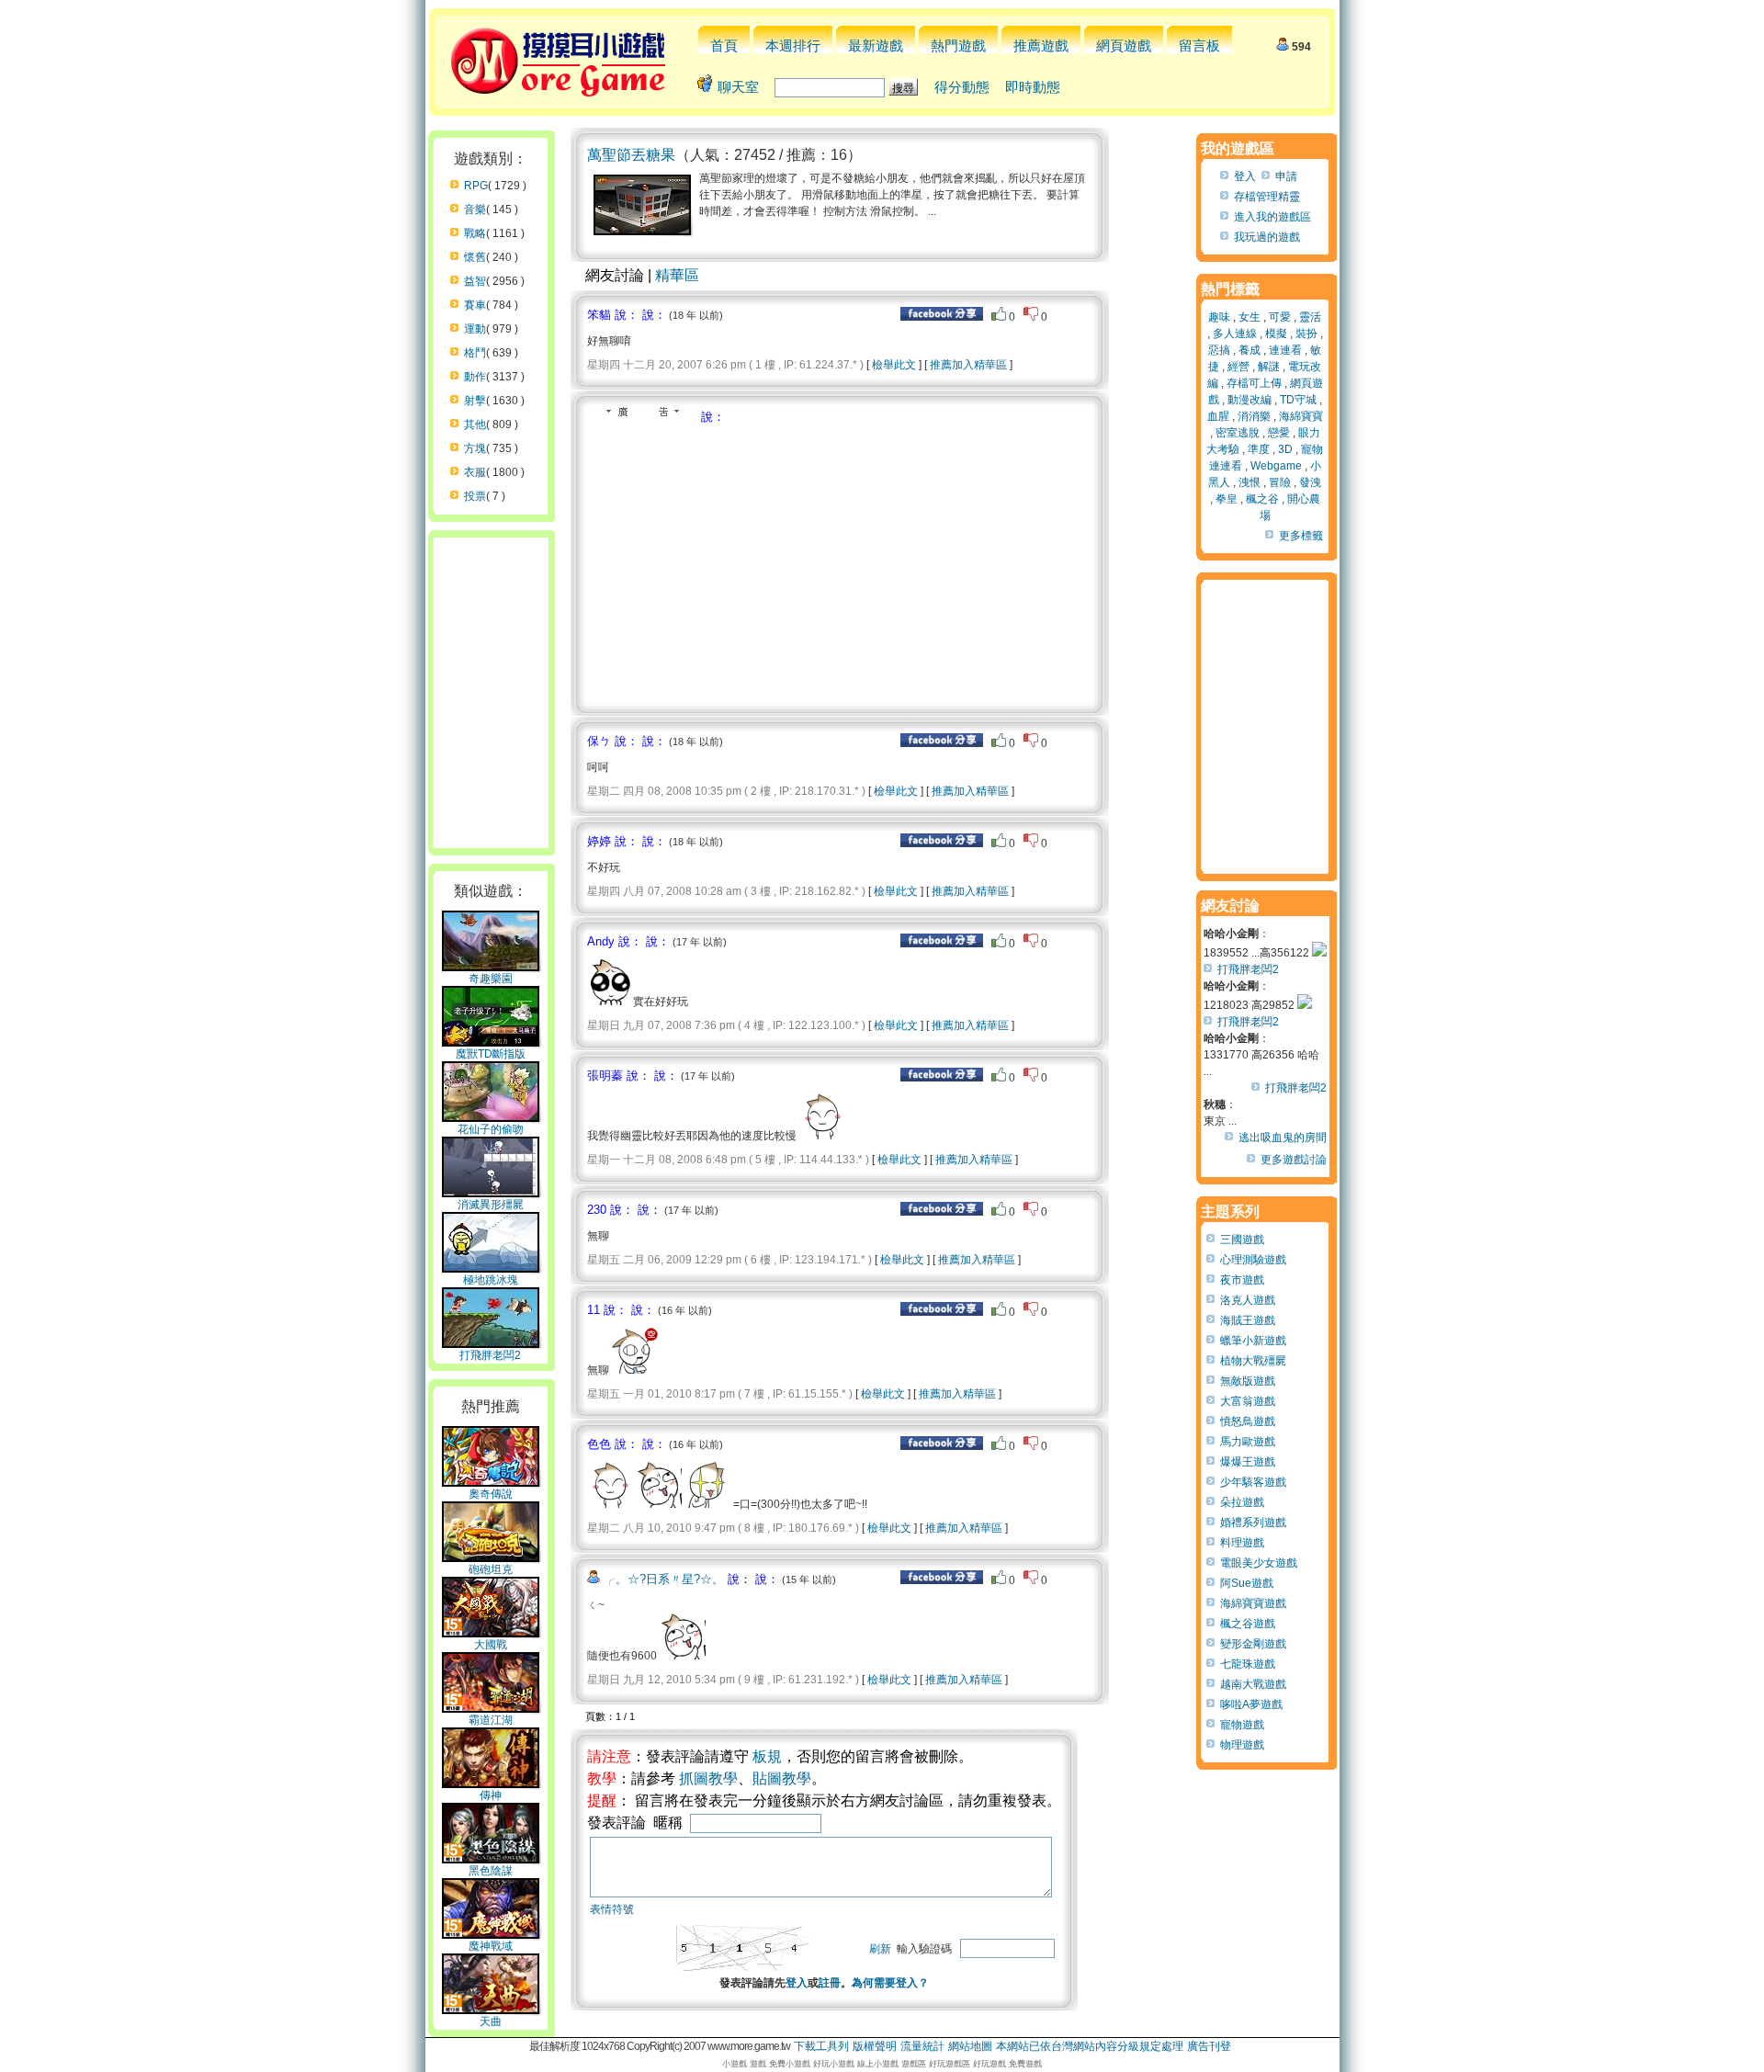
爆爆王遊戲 (1248, 1462)
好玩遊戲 (989, 2064)
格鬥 (475, 353)
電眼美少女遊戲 (1259, 1563)
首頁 (724, 45)
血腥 (1218, 416)
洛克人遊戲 (1248, 1300)
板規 (767, 1756)
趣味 (1219, 317)
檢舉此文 (894, 365)
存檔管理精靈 (1267, 197)
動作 (475, 377)
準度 (1259, 449)
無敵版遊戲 (1248, 1381)
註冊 (830, 1983)
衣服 (475, 472)
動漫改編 (1249, 400)
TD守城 (1298, 400)
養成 (1249, 350)
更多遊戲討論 (1294, 1160)
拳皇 (1227, 499)
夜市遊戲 (1242, 1280)
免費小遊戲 (790, 2064)
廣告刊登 (1209, 2046)
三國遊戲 (1242, 1240)
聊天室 (738, 87)
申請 (1286, 176)
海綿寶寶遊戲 (1253, 1603)
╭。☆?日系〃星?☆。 (664, 1579)
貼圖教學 (782, 1778)
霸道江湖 (491, 1720)
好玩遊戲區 (950, 2064)
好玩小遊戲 (834, 2064)
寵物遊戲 (1242, 1725)
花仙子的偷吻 (491, 1129)
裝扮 (1306, 334)
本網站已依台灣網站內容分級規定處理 (1090, 2046)
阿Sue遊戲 (1247, 1583)
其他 (475, 425)
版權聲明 (875, 2046)
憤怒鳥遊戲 (1248, 1421)
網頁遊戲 (1124, 45)
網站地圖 (970, 2046)
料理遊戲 (1242, 1543)
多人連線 (1235, 334)
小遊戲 (735, 2064)
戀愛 (1279, 433)
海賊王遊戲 (1248, 1320)
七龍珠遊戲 (1248, 1664)
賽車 (475, 305)
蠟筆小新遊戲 (1253, 1341)
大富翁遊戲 (1248, 1401)
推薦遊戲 (1041, 45)
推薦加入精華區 (968, 365)
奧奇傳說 (491, 1494)
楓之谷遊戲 (1248, 1624)
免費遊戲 (1025, 2064)
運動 (475, 329)
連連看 (1285, 350)
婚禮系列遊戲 (1253, 1523)
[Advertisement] (741, 563)
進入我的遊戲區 (1272, 217)
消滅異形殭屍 (491, 1205)
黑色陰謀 (491, 1871)
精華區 (677, 275)
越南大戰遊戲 (1253, 1684)
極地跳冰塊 (491, 1280)
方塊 (475, 448)
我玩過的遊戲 (1267, 237)
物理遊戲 (1242, 1745)
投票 (475, 496)
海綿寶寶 (1301, 416)
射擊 (475, 401)
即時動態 (1033, 87)
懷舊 (475, 257)
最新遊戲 (876, 45)
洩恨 (1249, 482)
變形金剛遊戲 (1253, 1644)
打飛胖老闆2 (490, 1355)
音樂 (475, 209)
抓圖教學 (708, 1778)
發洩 (1310, 482)
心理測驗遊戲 (1253, 1260)
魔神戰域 (491, 1946)
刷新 (880, 1949)
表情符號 (612, 1909)
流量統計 (922, 2046)
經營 (1238, 367)
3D (1285, 449)
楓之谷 (1262, 499)
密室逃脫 (1238, 433)
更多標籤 (1301, 536)
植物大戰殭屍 (1253, 1361)
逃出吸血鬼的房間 (1283, 1138)
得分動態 (962, 87)
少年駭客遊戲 (1253, 1482)
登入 (797, 1983)
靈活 (1310, 317)
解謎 (1269, 367)
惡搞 (1219, 350)
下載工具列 (821, 2046)
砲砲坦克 (491, 1569)
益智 (475, 281)
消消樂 (1254, 416)
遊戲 (758, 2064)
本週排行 (793, 45)
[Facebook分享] (942, 317)
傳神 (491, 1795)
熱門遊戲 (958, 45)
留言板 (1199, 45)
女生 (1249, 317)
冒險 (1280, 482)
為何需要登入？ (890, 1983)
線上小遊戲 (878, 2064)
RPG (476, 186)
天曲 (491, 2021)
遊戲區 (914, 2064)
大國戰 (491, 1645)
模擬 (1276, 334)
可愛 (1280, 317)
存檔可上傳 (1254, 383)
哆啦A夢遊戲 (1251, 1704)
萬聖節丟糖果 (631, 155)
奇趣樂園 (491, 979)
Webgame (1276, 466)
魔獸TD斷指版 (491, 1054)
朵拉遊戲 (1242, 1502)
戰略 (475, 233)
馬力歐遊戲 (1248, 1442)
